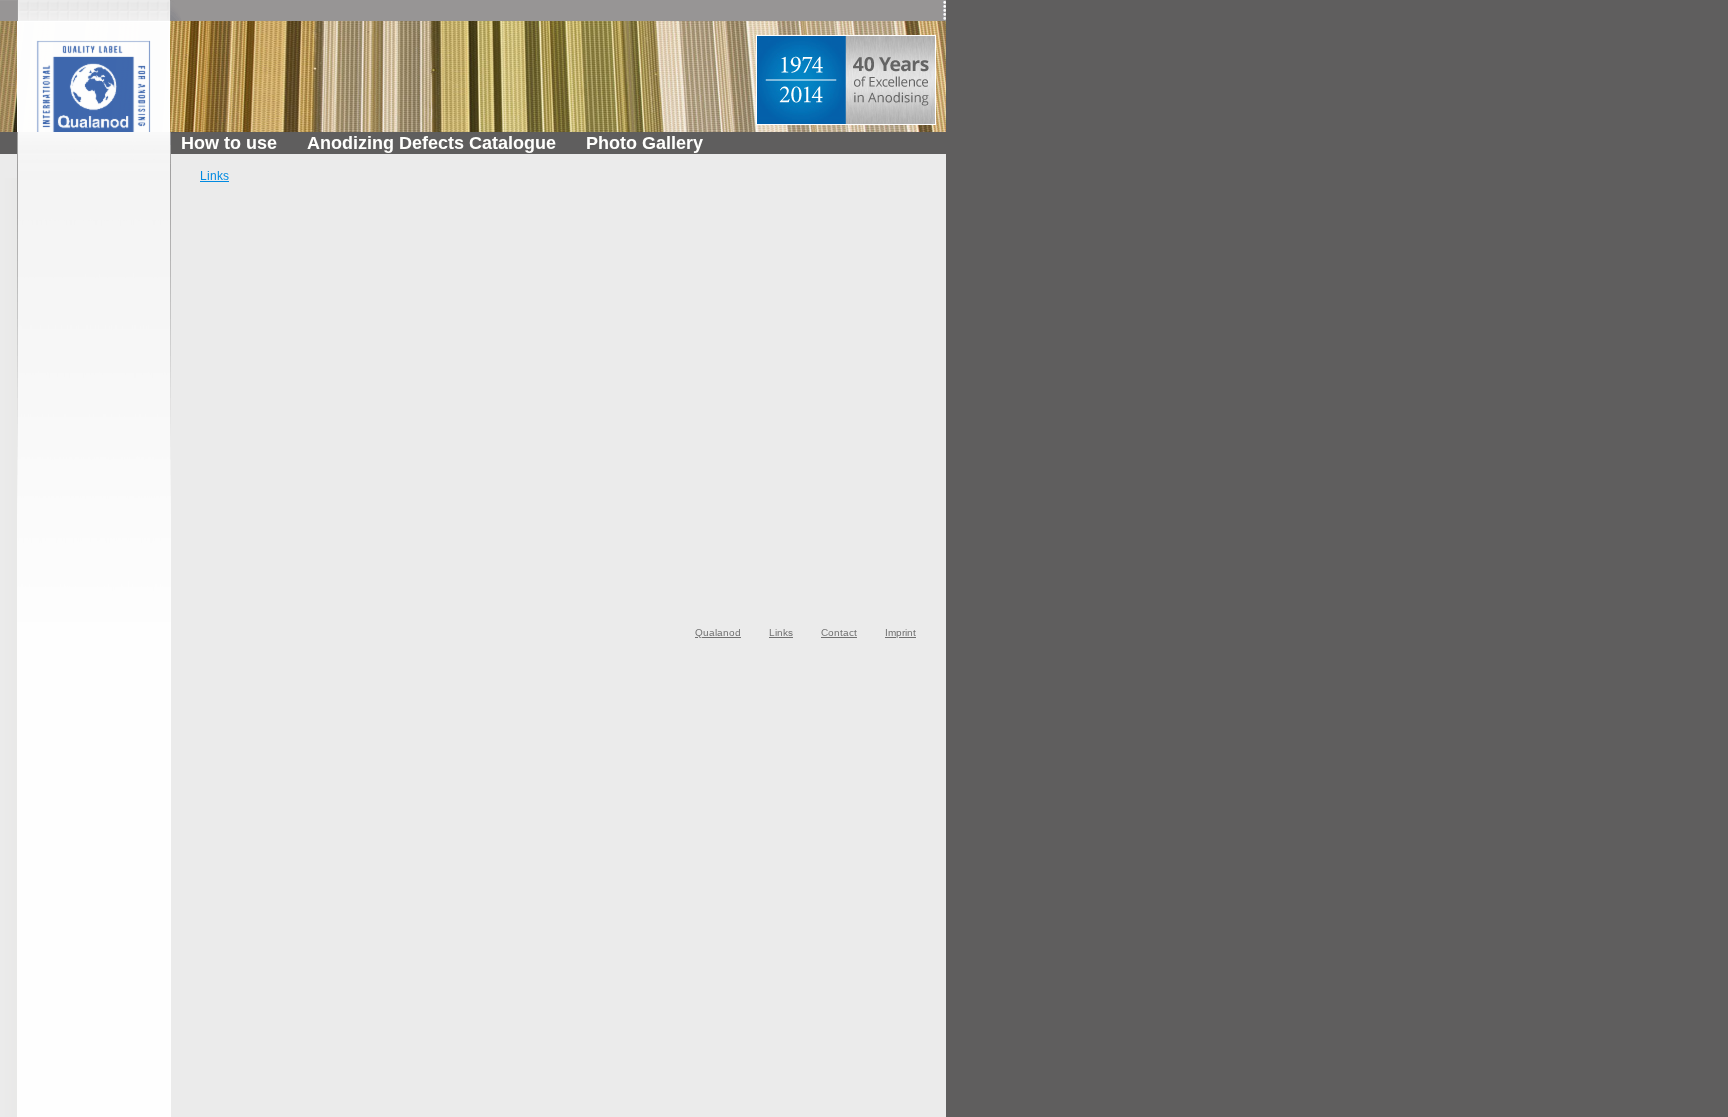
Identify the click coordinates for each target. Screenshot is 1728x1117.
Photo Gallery (644, 143)
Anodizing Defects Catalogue (431, 143)
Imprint (900, 632)
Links (214, 176)
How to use (229, 143)
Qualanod (718, 632)
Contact (839, 632)
